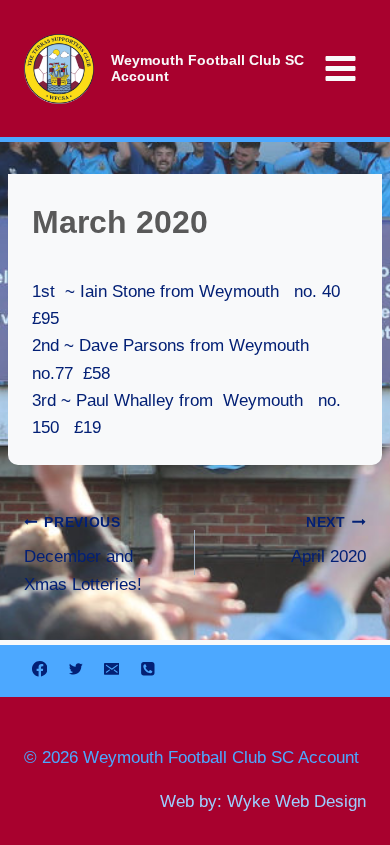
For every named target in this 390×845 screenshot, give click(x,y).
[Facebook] (39, 668)
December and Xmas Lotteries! (83, 554)
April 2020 (328, 541)
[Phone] (147, 668)
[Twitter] (75, 668)
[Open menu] (340, 68)
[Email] (111, 668)
